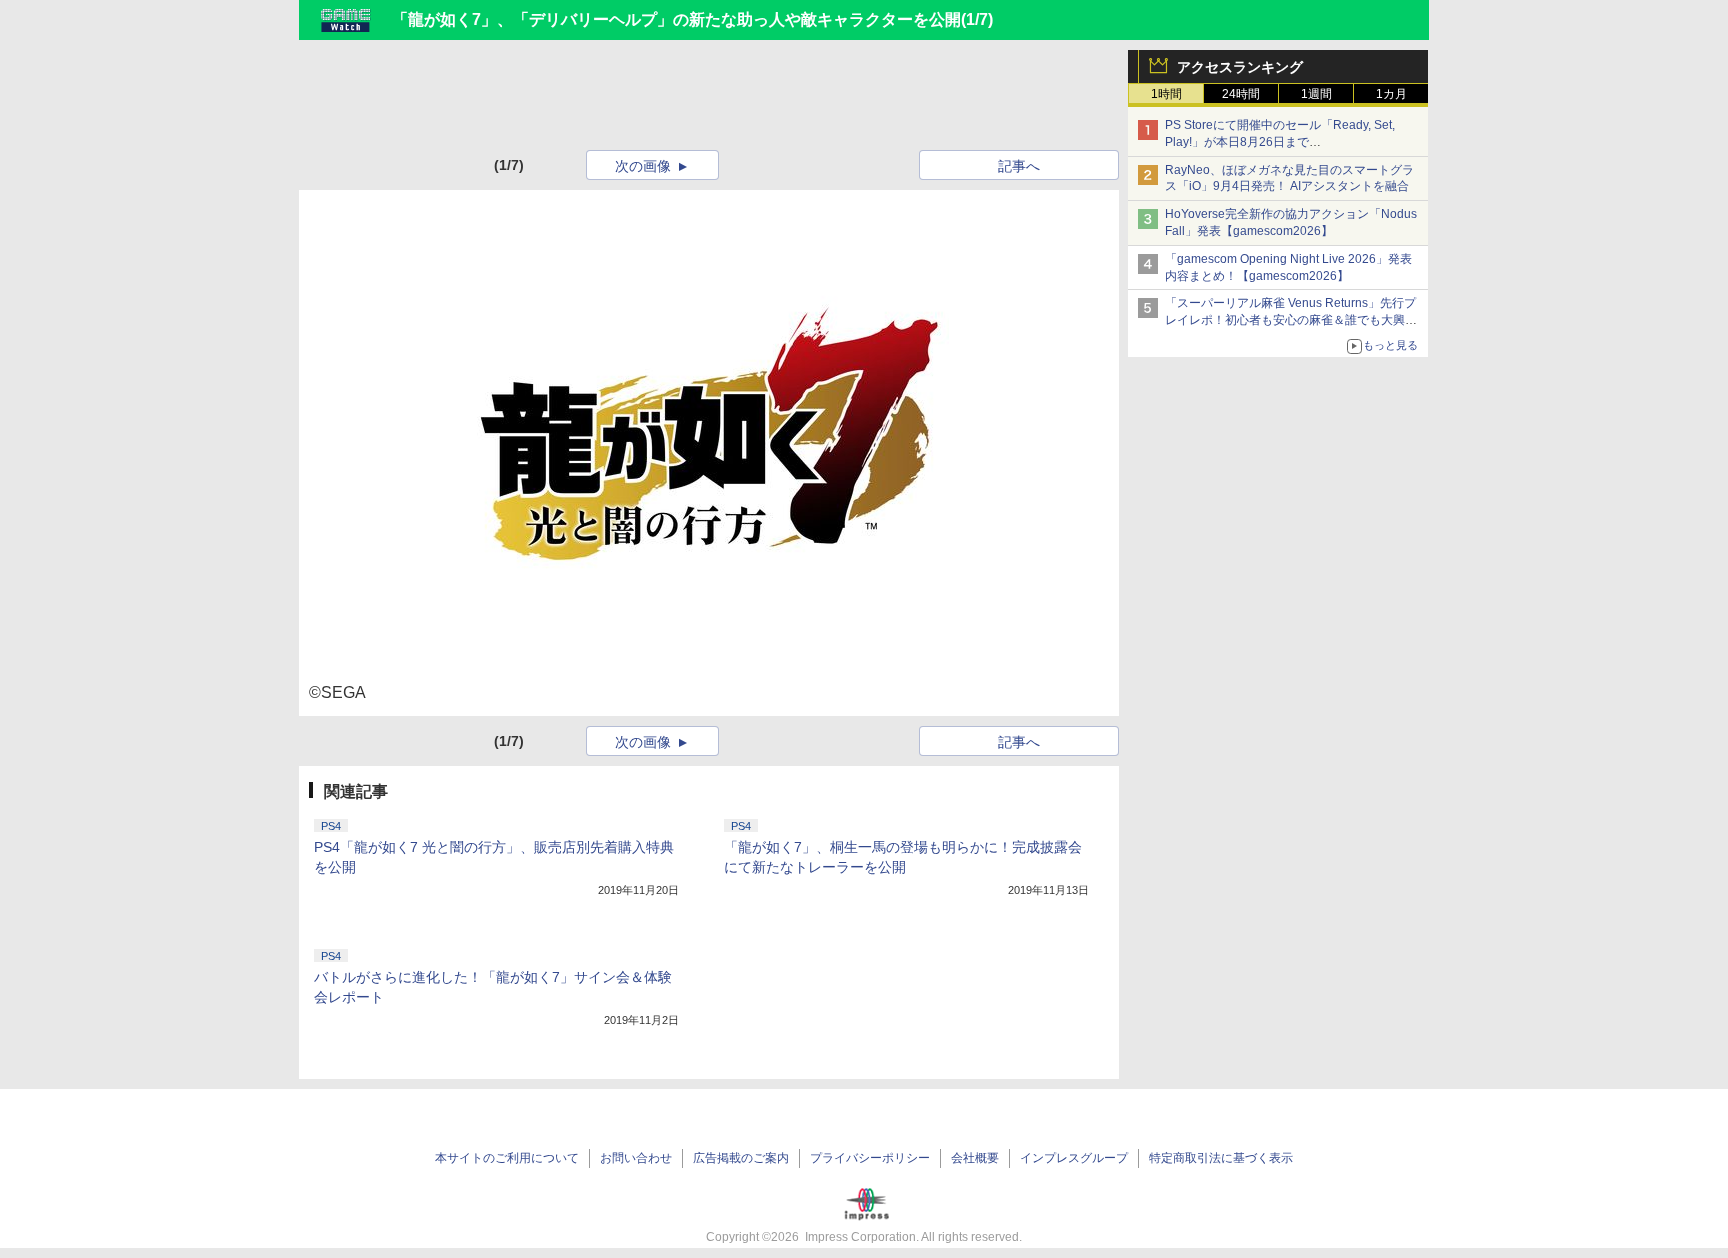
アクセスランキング (1240, 67)
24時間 (1241, 94)
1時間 (1166, 94)
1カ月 (1391, 94)
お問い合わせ (636, 1158)
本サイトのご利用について (507, 1158)
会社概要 (975, 1158)
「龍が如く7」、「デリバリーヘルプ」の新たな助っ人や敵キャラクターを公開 (676, 19)
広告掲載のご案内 (741, 1158)
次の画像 (643, 166)
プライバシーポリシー (870, 1158)
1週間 (1316, 94)
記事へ (1019, 166)
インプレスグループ (1074, 1158)
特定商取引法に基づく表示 (1221, 1158)
